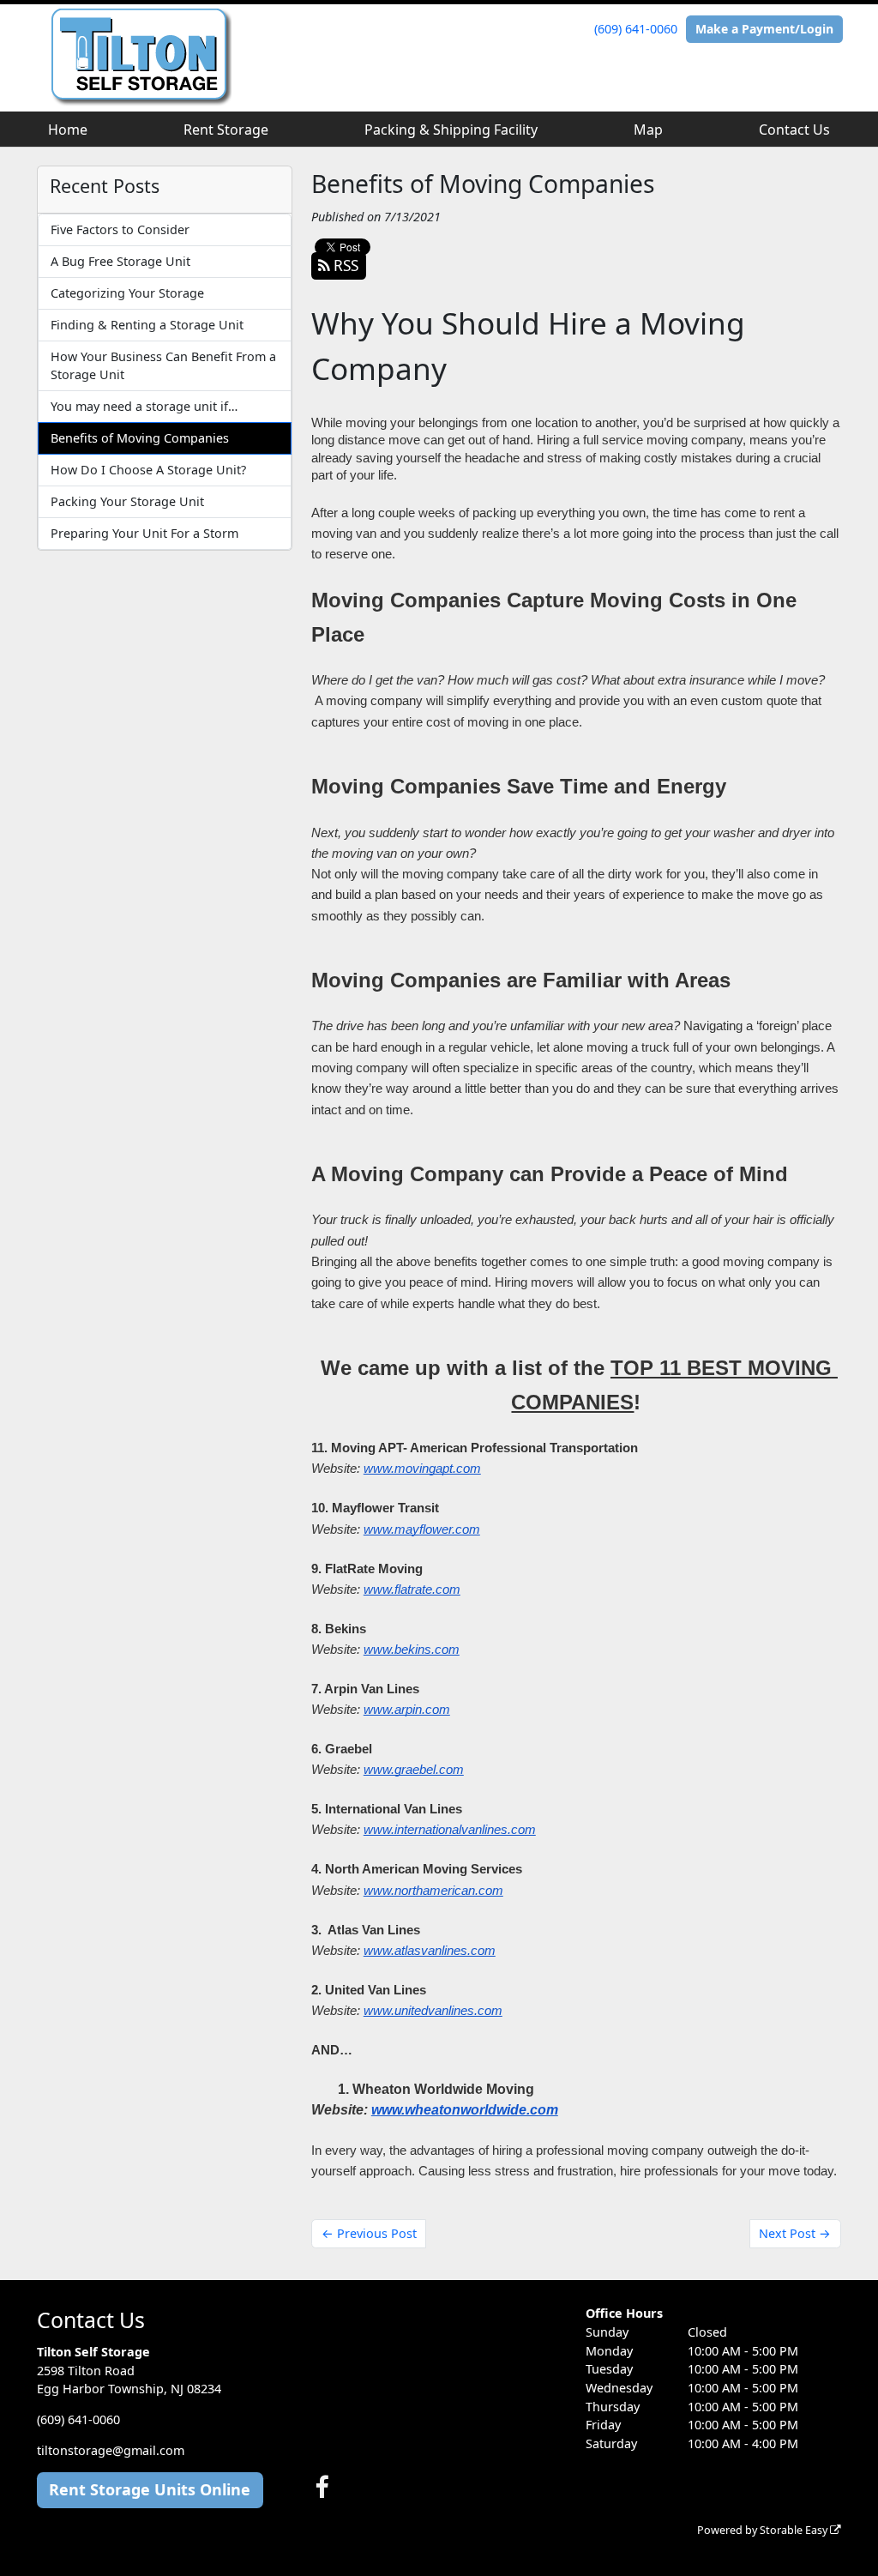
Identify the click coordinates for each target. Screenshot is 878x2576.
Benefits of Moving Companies (140, 438)
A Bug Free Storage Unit (120, 261)
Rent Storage (226, 130)
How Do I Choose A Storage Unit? (148, 470)
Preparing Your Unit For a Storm (144, 533)
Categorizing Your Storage (127, 293)
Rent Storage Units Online (150, 2489)
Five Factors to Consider (120, 229)
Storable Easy (795, 2530)
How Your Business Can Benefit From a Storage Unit (163, 366)
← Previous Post (369, 2233)
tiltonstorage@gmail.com (111, 2450)
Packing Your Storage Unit (127, 501)
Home (68, 130)
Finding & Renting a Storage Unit (147, 325)
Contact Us (794, 130)
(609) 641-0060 (636, 29)
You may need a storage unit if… (144, 406)
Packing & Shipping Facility (451, 130)
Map (648, 130)
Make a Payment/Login (764, 29)
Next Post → (795, 2233)
